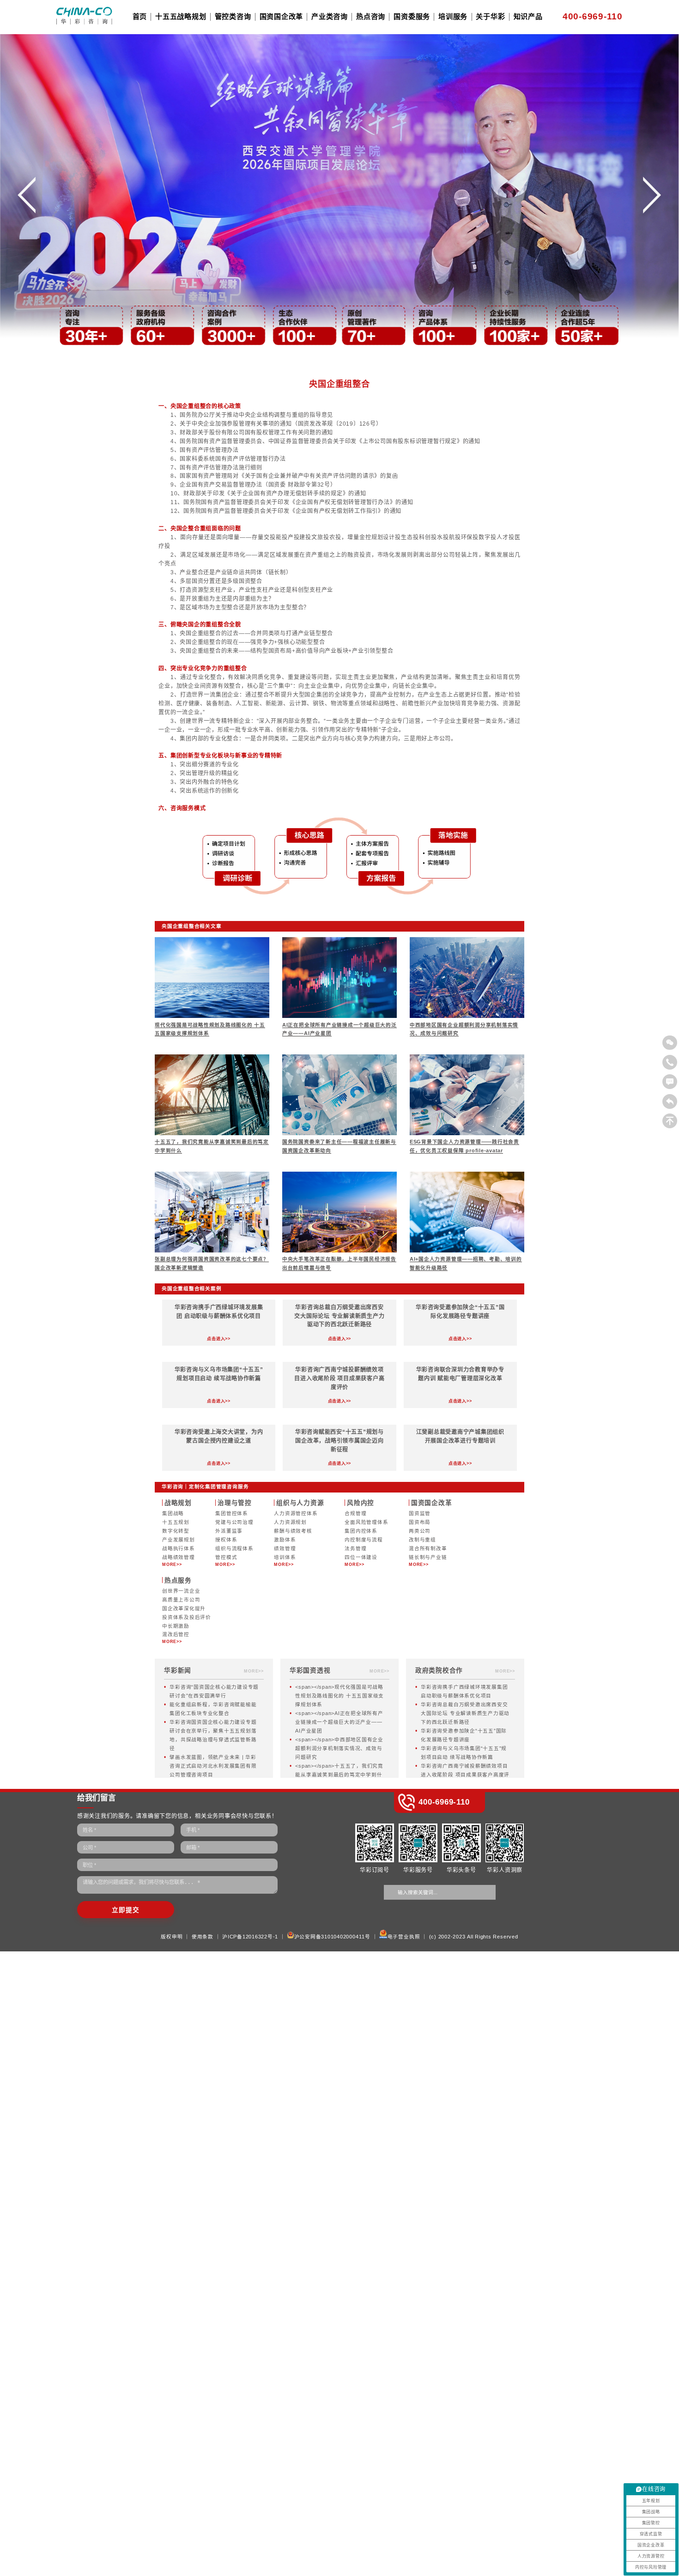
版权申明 (172, 1937)
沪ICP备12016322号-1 (250, 1937)
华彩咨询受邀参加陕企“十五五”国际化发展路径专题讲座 (464, 1735)
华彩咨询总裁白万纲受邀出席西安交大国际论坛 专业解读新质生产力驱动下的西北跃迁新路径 (465, 1713)
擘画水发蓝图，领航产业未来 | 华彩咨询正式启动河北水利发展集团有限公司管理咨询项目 (213, 1766)
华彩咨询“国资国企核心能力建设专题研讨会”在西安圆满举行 (214, 1691)
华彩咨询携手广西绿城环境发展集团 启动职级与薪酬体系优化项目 (464, 1691)
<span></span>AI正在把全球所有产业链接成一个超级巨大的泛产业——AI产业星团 (339, 1722)
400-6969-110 (593, 16)
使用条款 (203, 1937)
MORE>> (172, 1565)
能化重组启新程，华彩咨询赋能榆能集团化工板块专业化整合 (213, 1709)
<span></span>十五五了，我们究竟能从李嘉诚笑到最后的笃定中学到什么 (339, 1775)
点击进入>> (219, 1339)
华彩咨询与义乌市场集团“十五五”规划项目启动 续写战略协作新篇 (464, 1753)
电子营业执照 (404, 1937)
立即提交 (125, 1910)
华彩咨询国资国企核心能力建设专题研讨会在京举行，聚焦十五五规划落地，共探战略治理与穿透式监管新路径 (213, 1735)
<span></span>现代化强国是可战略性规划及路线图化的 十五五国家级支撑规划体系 (339, 1696)
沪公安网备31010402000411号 (332, 1937)
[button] (27, 200)
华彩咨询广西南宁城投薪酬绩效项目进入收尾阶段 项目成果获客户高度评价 (465, 1775)
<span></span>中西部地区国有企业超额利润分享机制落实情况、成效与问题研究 (339, 1748)
